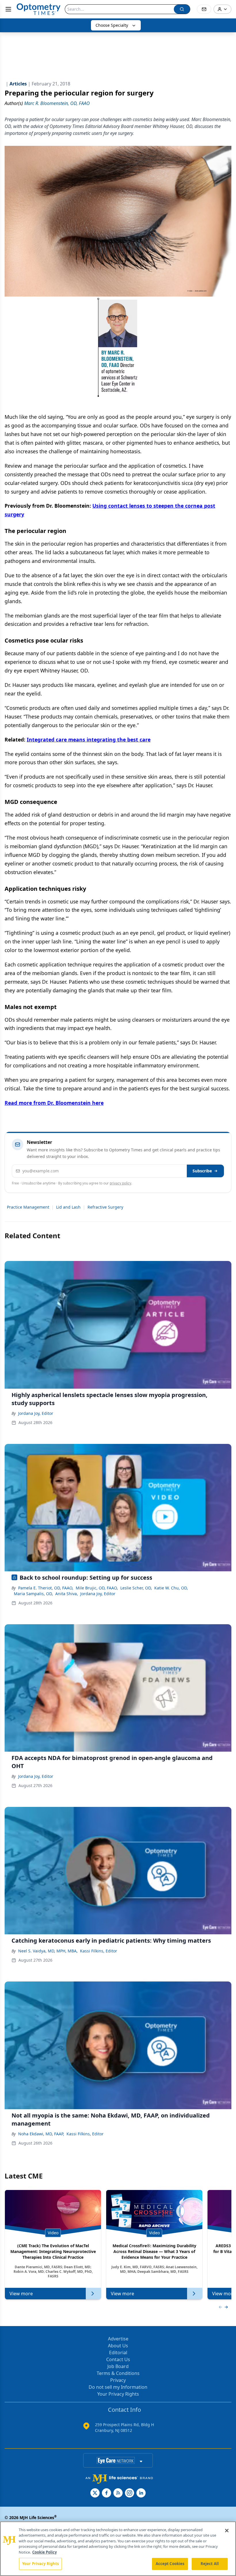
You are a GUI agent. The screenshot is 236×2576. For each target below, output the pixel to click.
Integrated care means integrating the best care (89, 739)
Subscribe (202, 1171)
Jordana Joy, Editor (36, 1413)
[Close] (227, 2531)
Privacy (118, 2380)
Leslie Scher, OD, (136, 1588)
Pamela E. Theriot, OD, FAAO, (46, 1588)
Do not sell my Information (118, 2387)
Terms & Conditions (118, 2373)
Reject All (210, 2564)
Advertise (118, 2339)
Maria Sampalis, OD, (33, 1594)
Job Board (118, 2366)
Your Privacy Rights (118, 2394)
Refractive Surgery (105, 1207)
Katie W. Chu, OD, (171, 1588)
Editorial (118, 2353)
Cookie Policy (44, 2552)
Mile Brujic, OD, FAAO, (97, 1588)
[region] (118, 2549)
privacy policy (120, 1183)
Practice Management (28, 1207)
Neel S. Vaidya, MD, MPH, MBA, (48, 1951)
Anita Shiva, (67, 1594)
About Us (118, 2346)
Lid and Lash (68, 1207)
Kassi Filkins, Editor (99, 1951)
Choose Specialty (112, 25)
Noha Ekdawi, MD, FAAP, (41, 2134)
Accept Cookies (170, 2564)
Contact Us (118, 2359)
